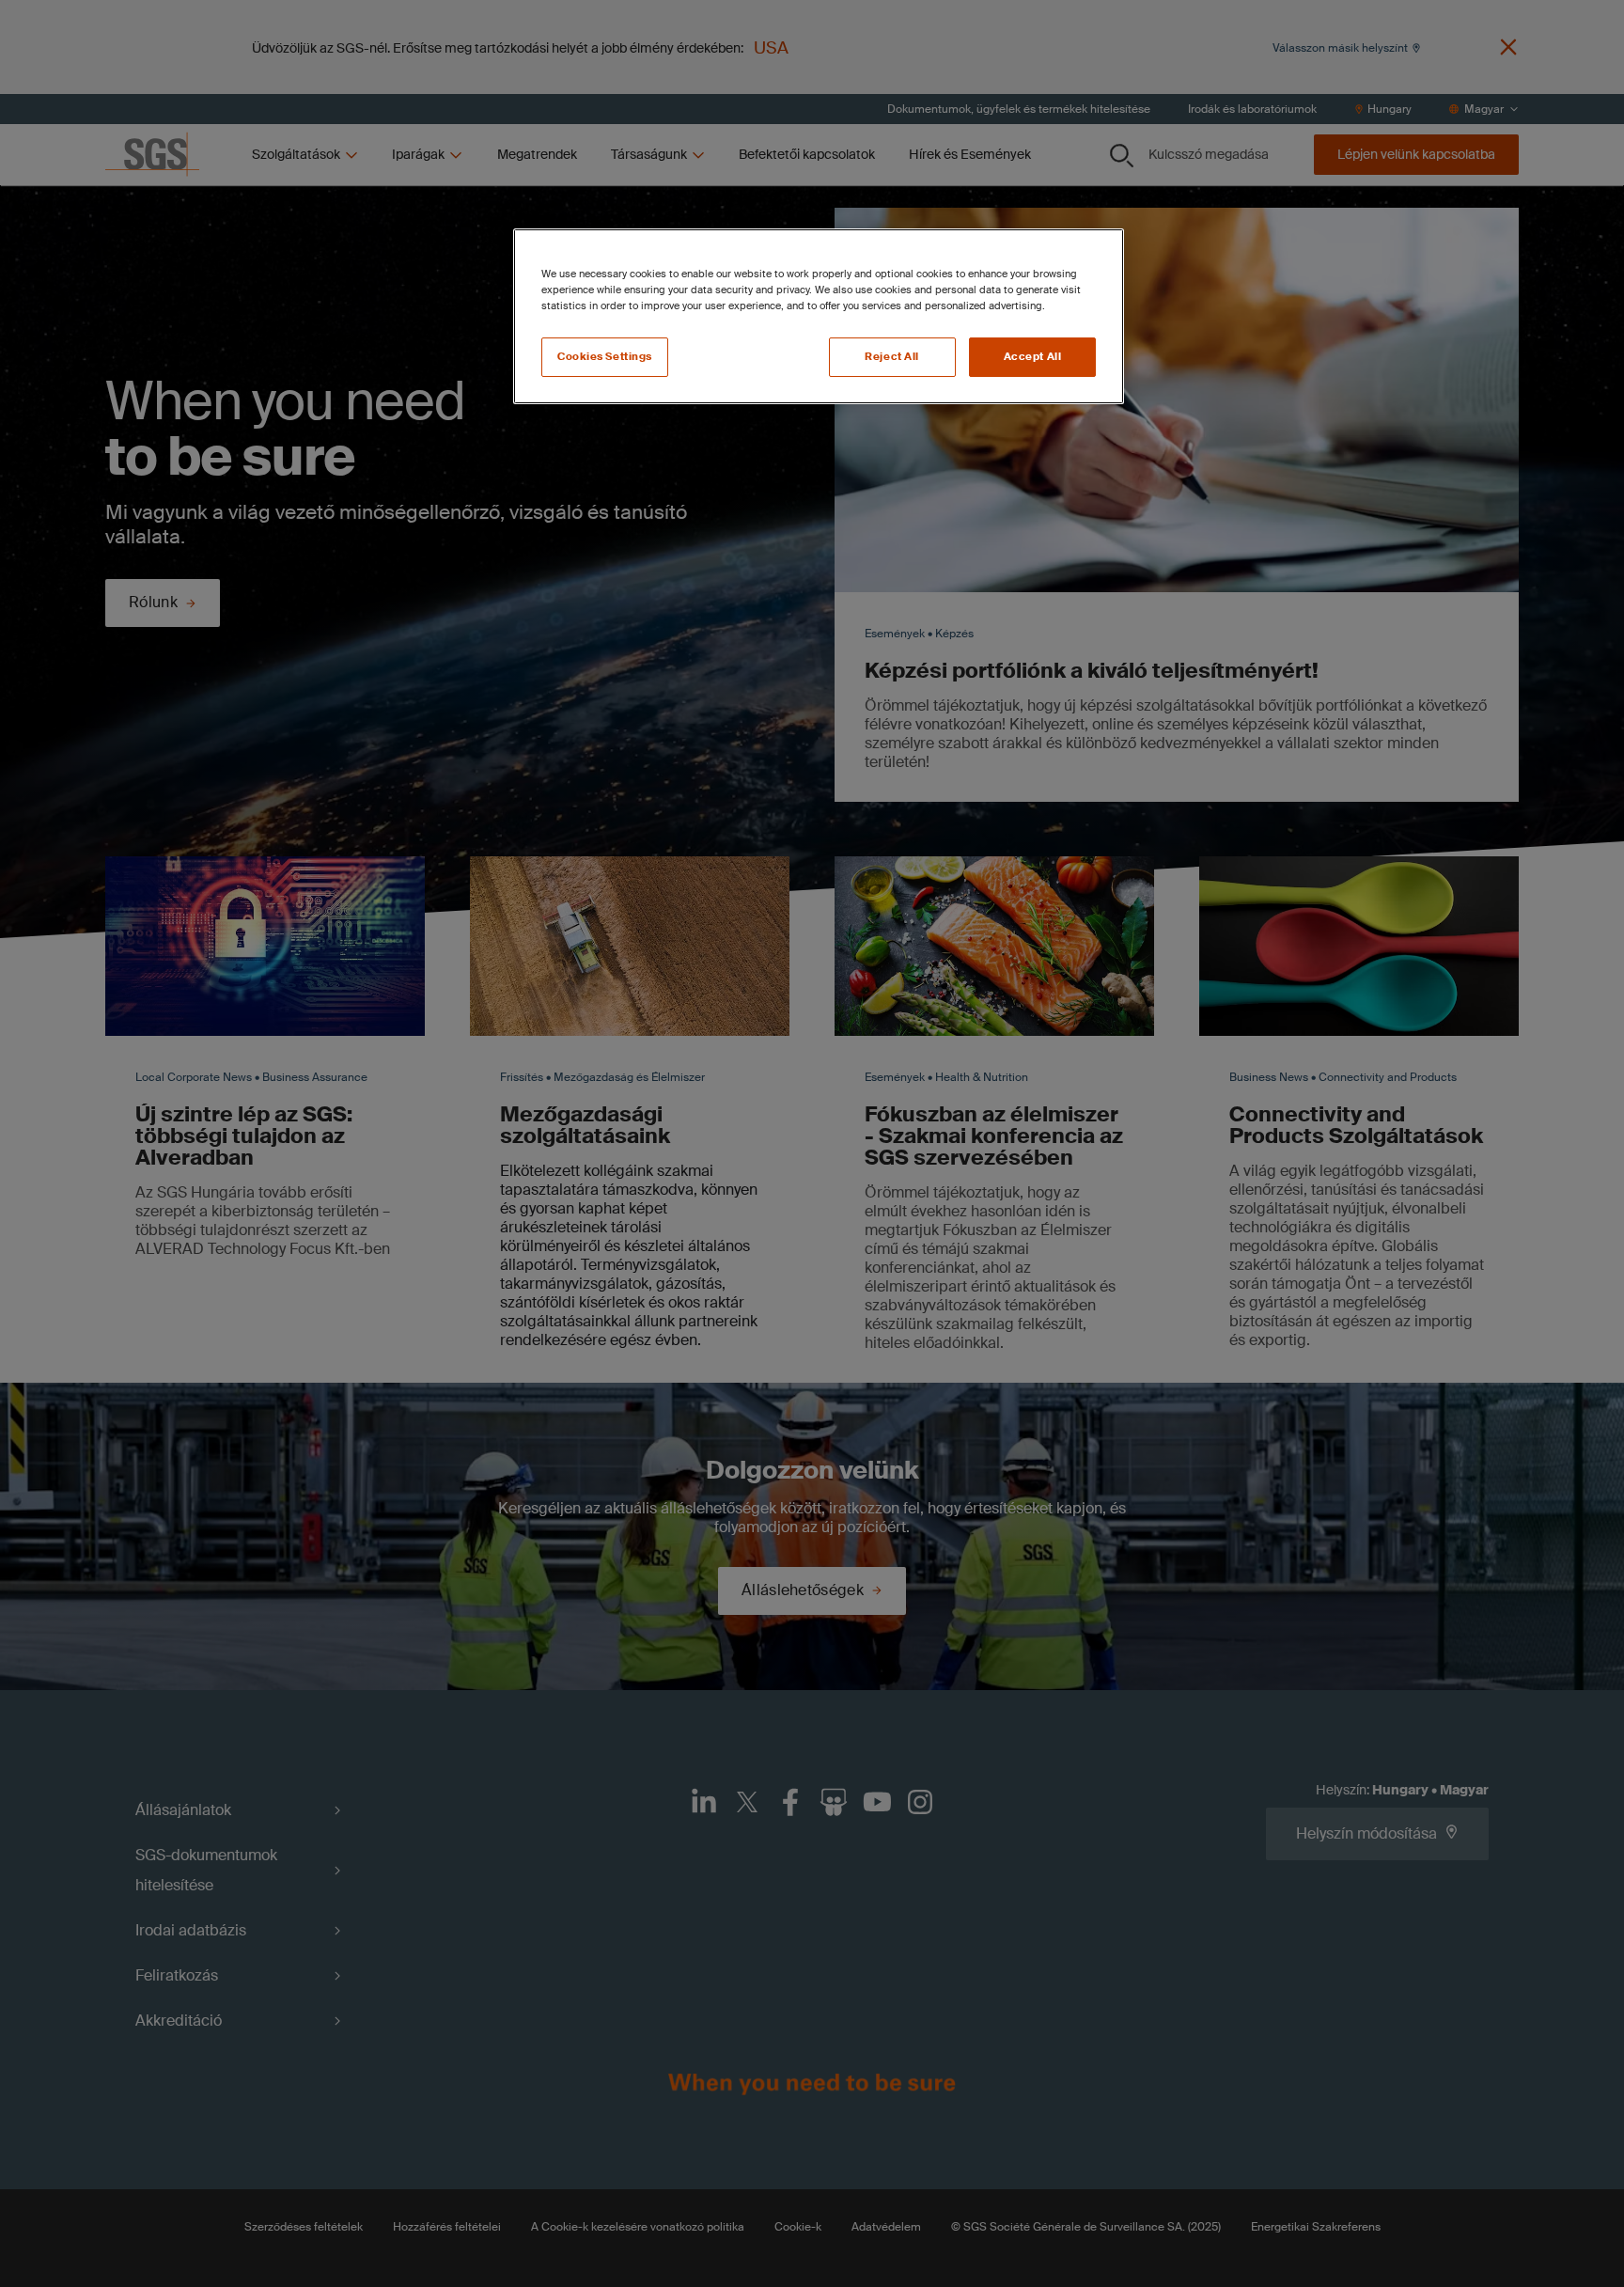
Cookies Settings (605, 357)
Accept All (1033, 357)
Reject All (892, 357)
